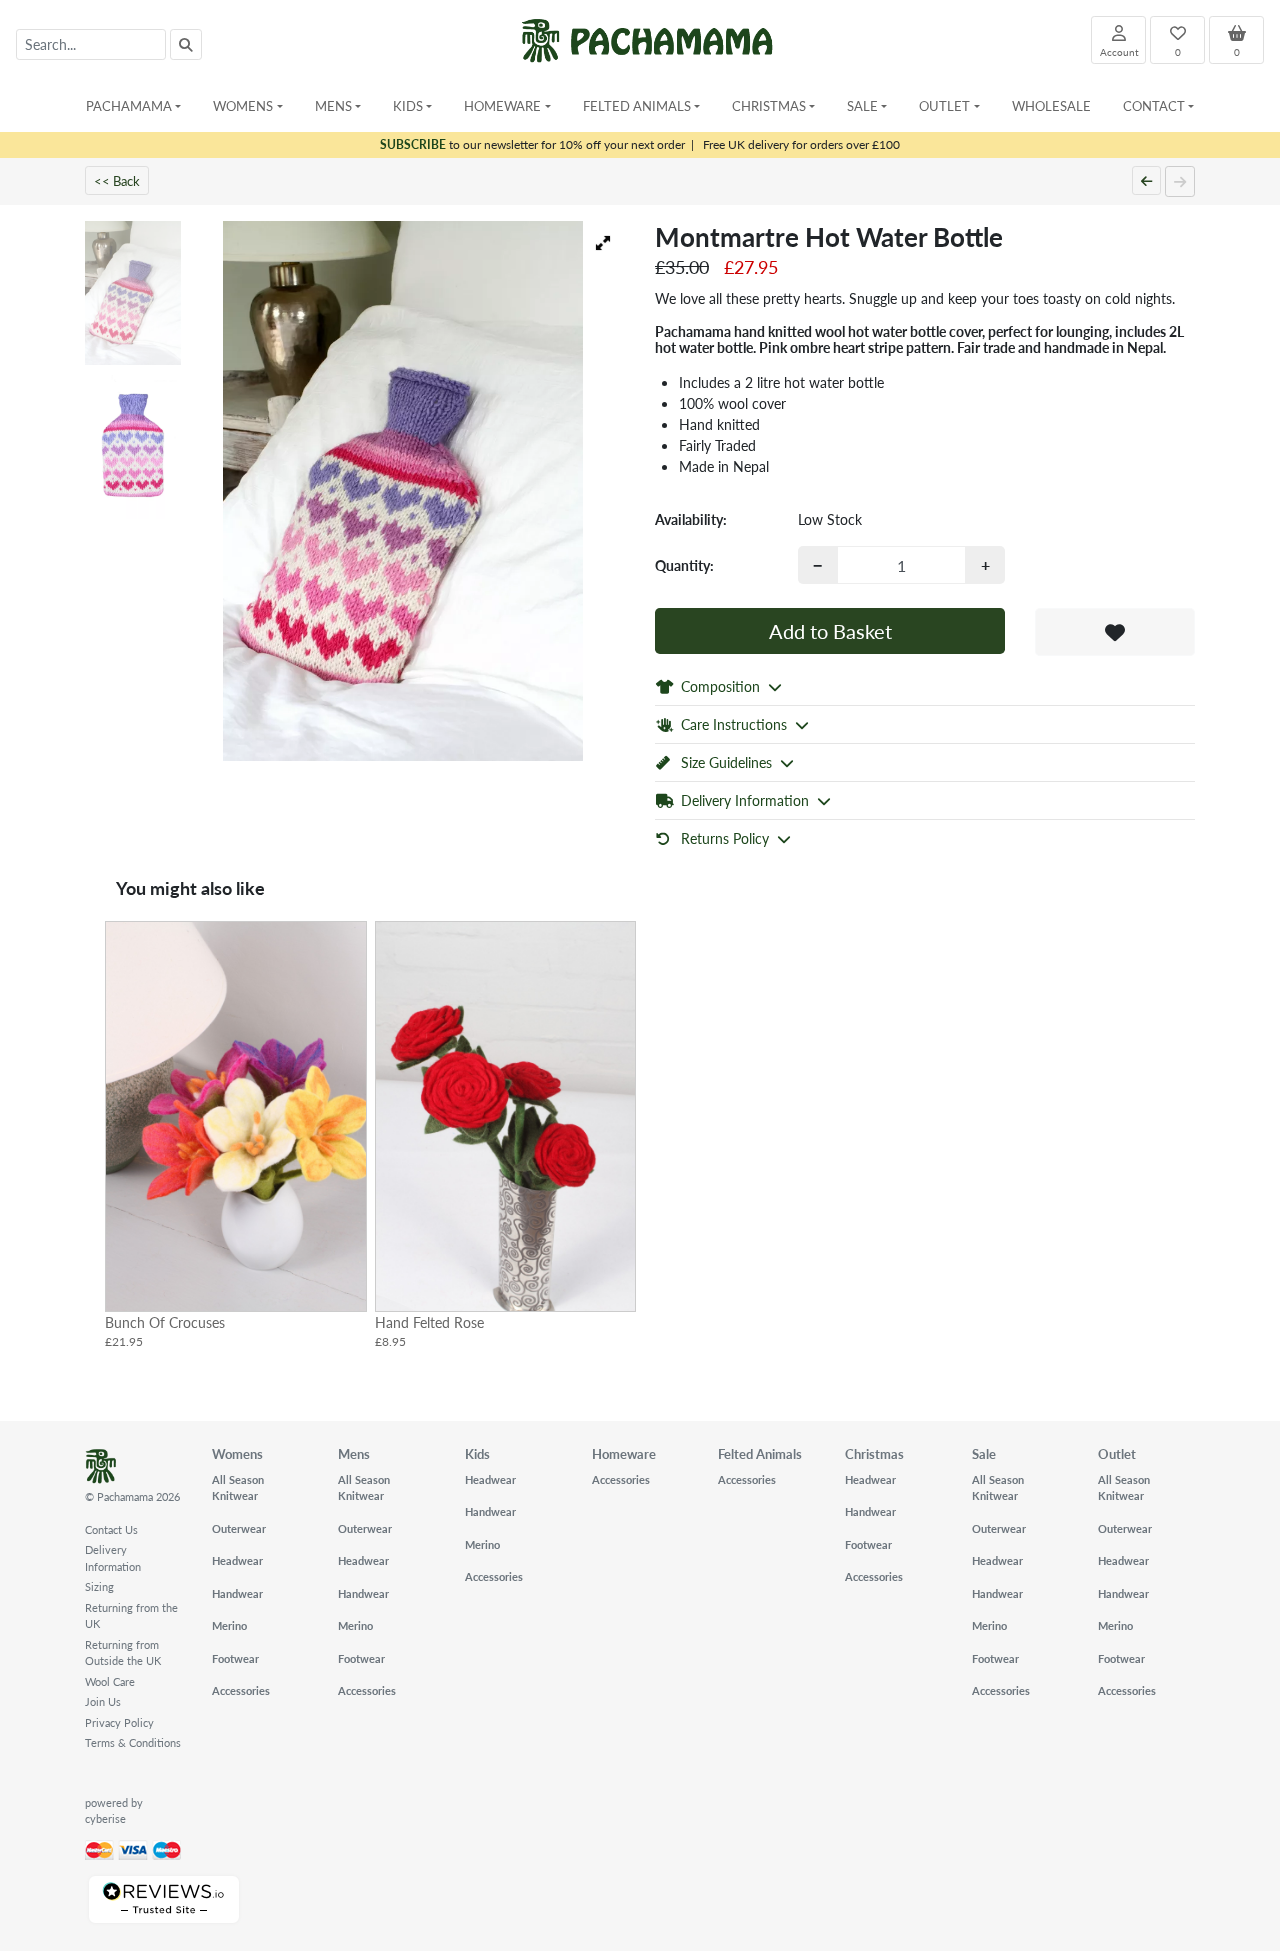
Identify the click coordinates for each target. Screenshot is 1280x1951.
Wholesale (1051, 105)
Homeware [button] (502, 105)
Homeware (624, 1453)
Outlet (1117, 1453)
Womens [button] (243, 105)
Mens (354, 1453)
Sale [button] (862, 105)
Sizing (99, 1586)
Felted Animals (760, 1453)
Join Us (103, 1701)
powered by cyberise (114, 1811)
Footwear (235, 1658)
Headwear (237, 1560)
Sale (984, 1453)
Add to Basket (830, 631)
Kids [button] (408, 105)
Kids (477, 1453)
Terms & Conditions (133, 1742)
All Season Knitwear (238, 1488)
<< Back (117, 180)
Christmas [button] (769, 105)
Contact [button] (1154, 105)
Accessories (241, 1690)
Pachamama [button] (129, 105)
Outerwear (239, 1528)
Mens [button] (333, 105)
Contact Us (111, 1529)
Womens (237, 1453)
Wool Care (110, 1681)
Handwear (237, 1593)
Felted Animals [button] (637, 105)
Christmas (874, 1453)
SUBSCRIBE (413, 144)
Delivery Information (113, 1558)
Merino (229, 1625)
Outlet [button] (944, 105)
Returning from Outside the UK (123, 1653)
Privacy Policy (119, 1722)
